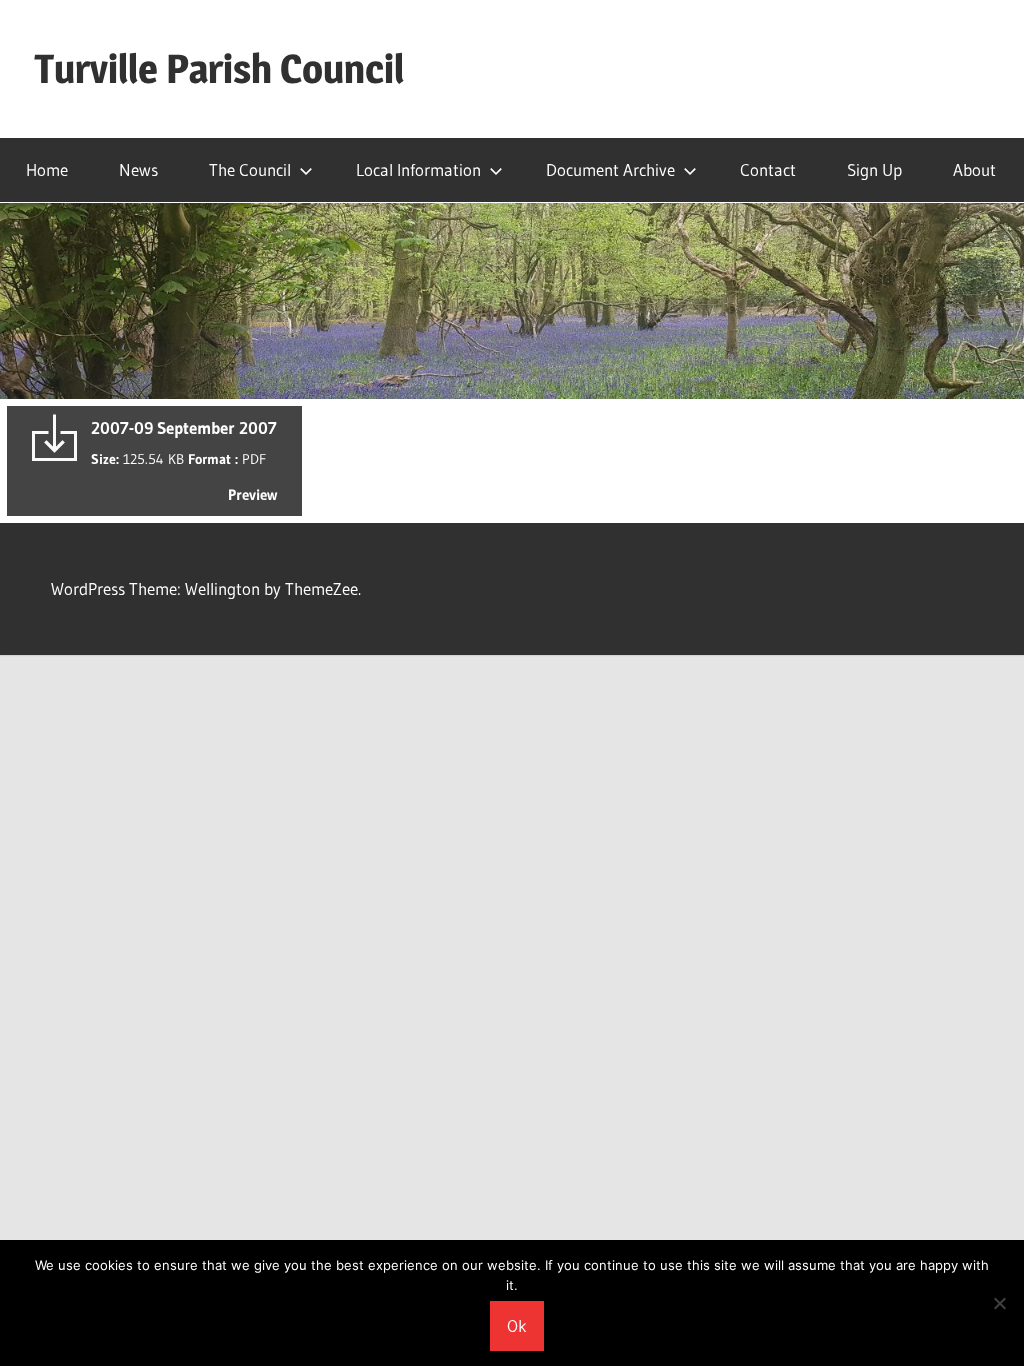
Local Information (418, 169)
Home (47, 169)
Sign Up (874, 169)
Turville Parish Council (219, 68)
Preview (252, 494)
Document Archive (610, 169)
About (974, 169)
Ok (517, 1325)
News (138, 169)
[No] (999, 1303)
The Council (250, 169)
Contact (768, 169)
